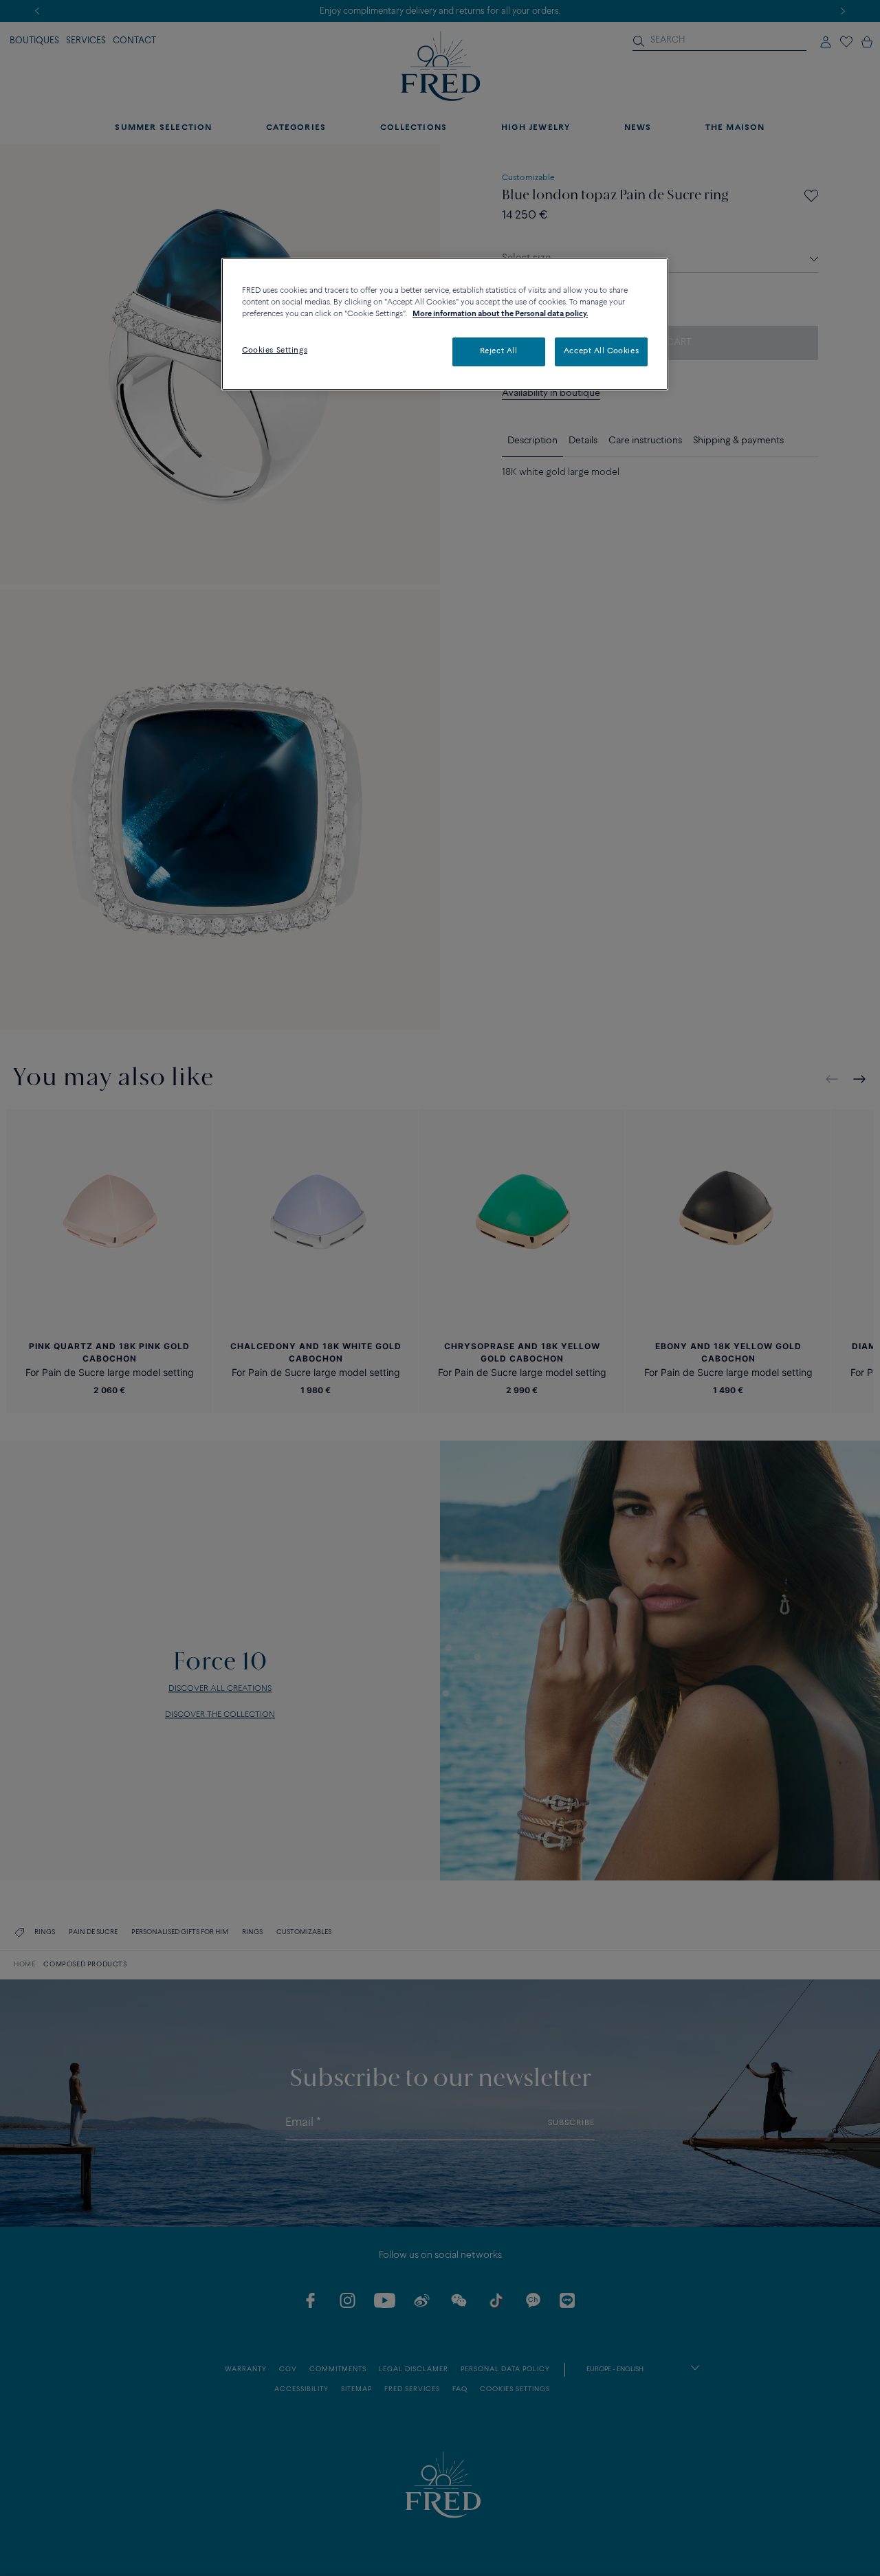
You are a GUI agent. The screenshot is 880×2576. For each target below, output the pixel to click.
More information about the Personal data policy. (500, 314)
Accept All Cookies (601, 351)
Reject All (499, 351)
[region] (445, 324)
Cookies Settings (275, 351)
